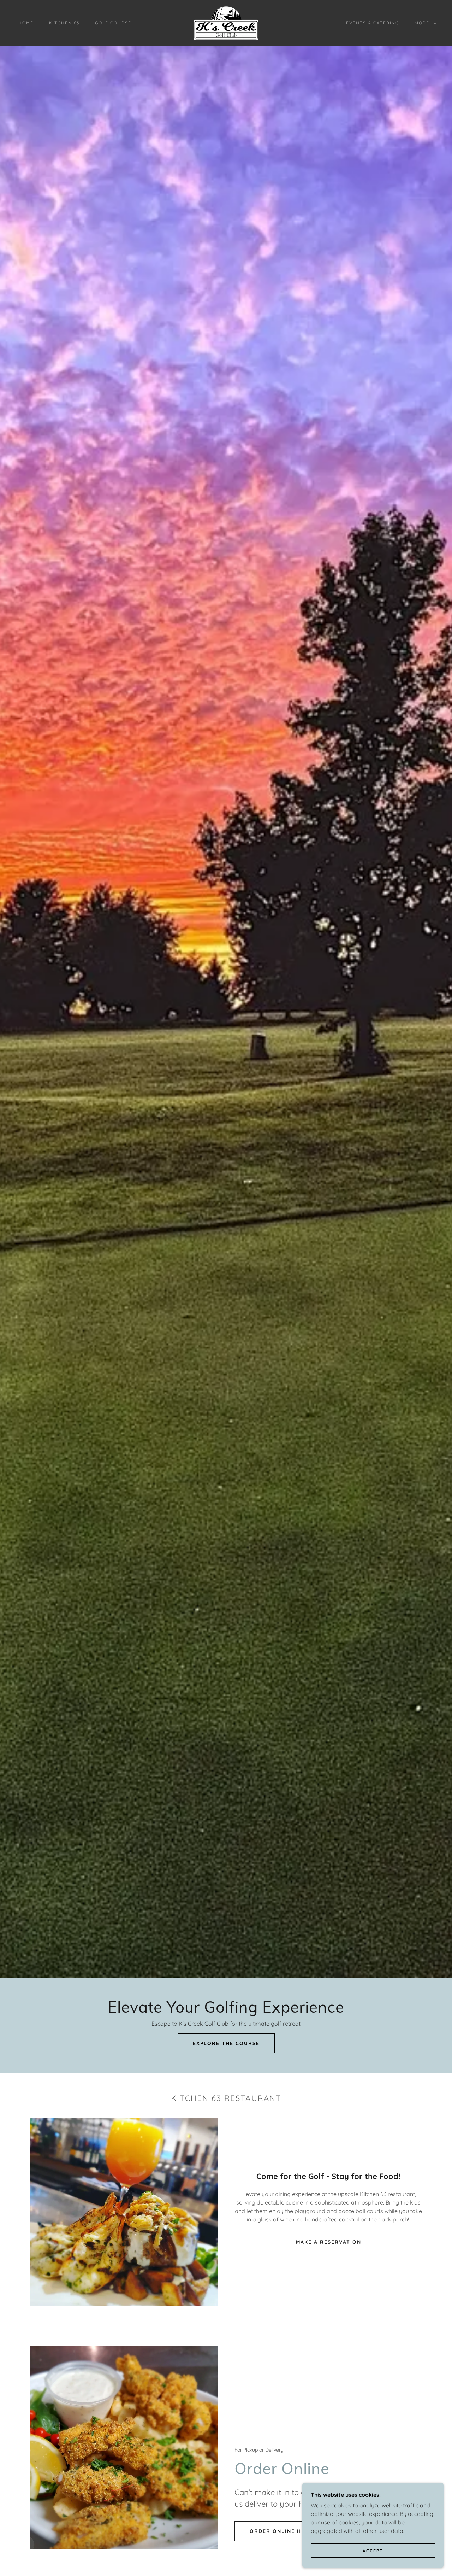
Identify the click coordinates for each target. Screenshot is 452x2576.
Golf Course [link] (113, 23)
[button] (424, 23)
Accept (373, 2551)
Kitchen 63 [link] (64, 23)
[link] (226, 22)
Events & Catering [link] (373, 23)
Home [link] (26, 23)
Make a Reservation (329, 2242)
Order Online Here (281, 2531)
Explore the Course (226, 2043)
